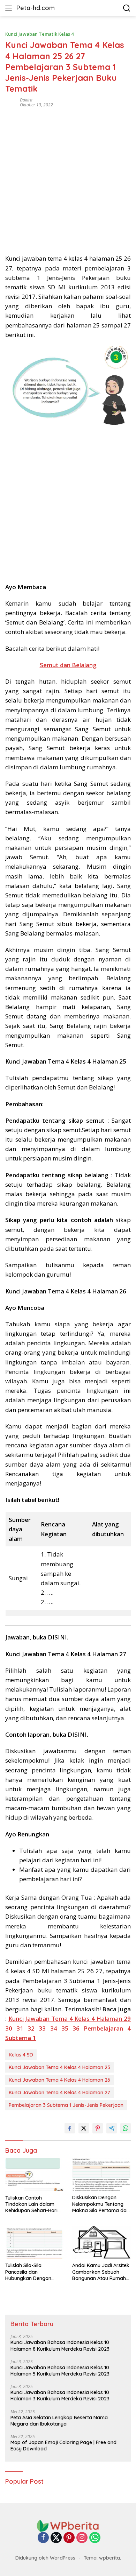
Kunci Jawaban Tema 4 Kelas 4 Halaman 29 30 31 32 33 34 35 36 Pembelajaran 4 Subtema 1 (68, 2028)
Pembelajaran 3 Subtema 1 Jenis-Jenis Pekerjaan (66, 2105)
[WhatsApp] (95, 2538)
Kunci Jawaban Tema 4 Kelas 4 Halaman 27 (59, 2092)
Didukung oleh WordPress (45, 2558)
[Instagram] (82, 2538)
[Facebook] (43, 2538)
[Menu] (10, 8)
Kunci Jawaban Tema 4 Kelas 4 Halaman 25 (59, 2067)
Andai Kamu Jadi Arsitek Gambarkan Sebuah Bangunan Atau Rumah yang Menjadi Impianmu (101, 2272)
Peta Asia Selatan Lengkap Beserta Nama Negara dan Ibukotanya (59, 2421)
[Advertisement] (68, 178)
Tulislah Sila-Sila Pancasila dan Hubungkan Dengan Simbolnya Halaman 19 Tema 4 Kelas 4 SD (32, 2272)
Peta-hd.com (36, 8)
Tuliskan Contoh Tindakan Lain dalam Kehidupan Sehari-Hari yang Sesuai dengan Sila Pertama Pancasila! (34, 2204)
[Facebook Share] (70, 2128)
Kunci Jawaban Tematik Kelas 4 (39, 34)
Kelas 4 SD (21, 2055)
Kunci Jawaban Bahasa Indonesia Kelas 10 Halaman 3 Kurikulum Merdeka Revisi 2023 (60, 2395)
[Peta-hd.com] (68, 2525)
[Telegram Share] (112, 2128)
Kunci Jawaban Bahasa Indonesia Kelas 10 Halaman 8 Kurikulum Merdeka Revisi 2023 (60, 2345)
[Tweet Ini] (84, 2128)
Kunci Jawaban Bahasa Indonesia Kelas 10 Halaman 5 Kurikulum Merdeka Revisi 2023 (60, 2371)
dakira (26, 100)
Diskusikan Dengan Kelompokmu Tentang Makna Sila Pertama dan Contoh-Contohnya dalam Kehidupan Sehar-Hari (101, 2204)
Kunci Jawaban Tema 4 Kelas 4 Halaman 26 (59, 2080)
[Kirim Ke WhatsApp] (126, 2128)
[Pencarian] (127, 8)
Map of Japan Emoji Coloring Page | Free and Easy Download (63, 2446)
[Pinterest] (69, 2538)
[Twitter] (56, 2538)
